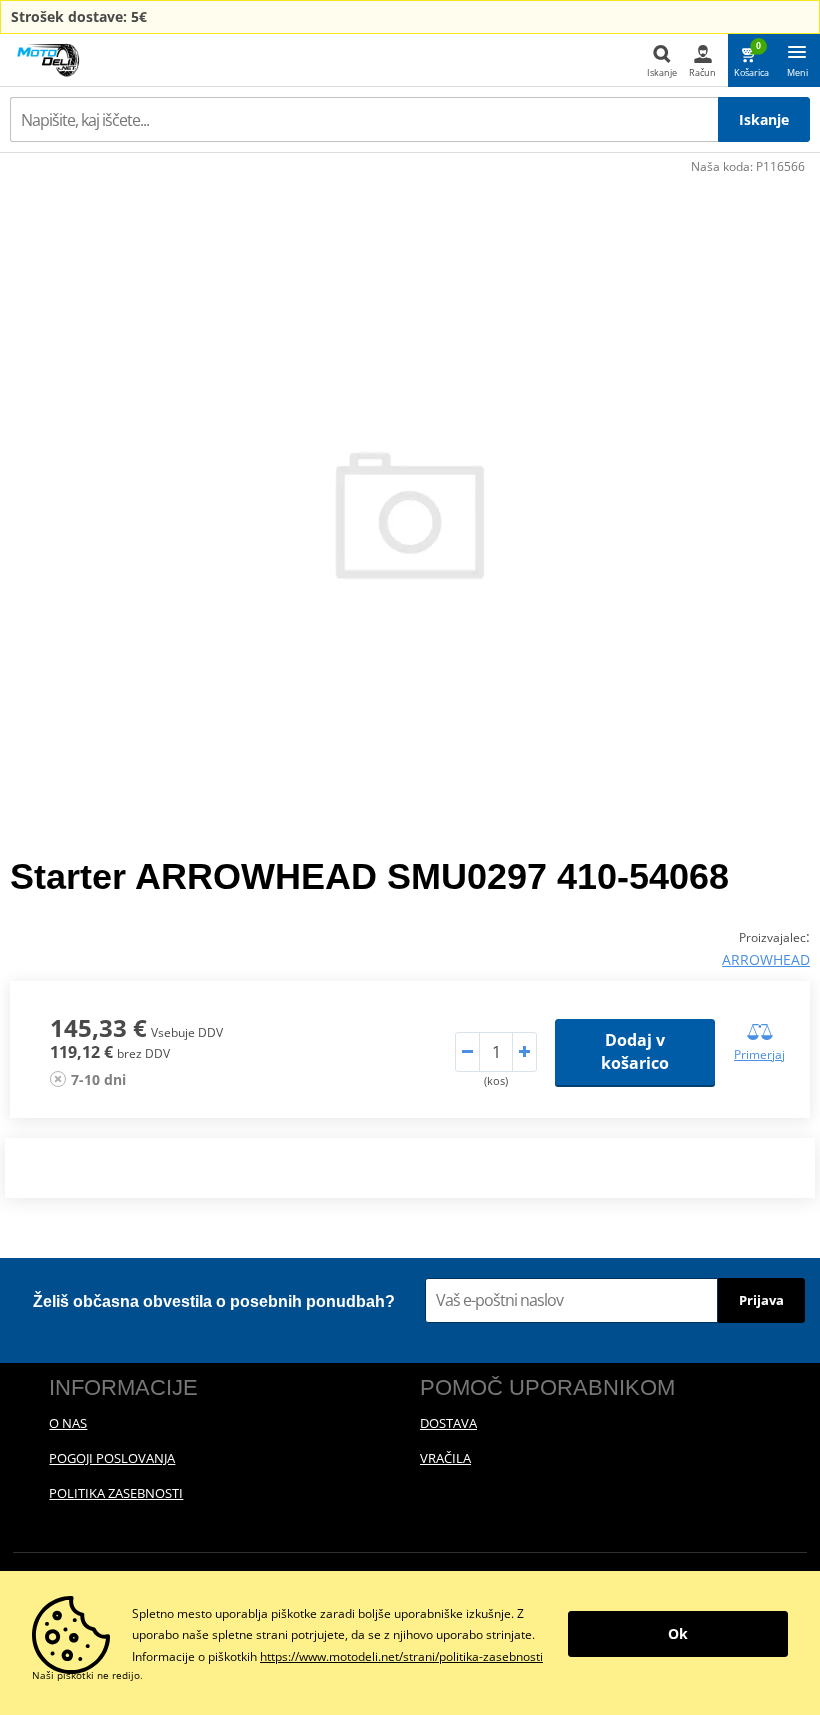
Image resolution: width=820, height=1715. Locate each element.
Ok (678, 1633)
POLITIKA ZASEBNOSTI (116, 1493)
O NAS (68, 1423)
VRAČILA (445, 1458)
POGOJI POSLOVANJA (112, 1458)
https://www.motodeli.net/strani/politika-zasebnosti (401, 1656)
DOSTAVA (448, 1423)
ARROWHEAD (766, 959)
